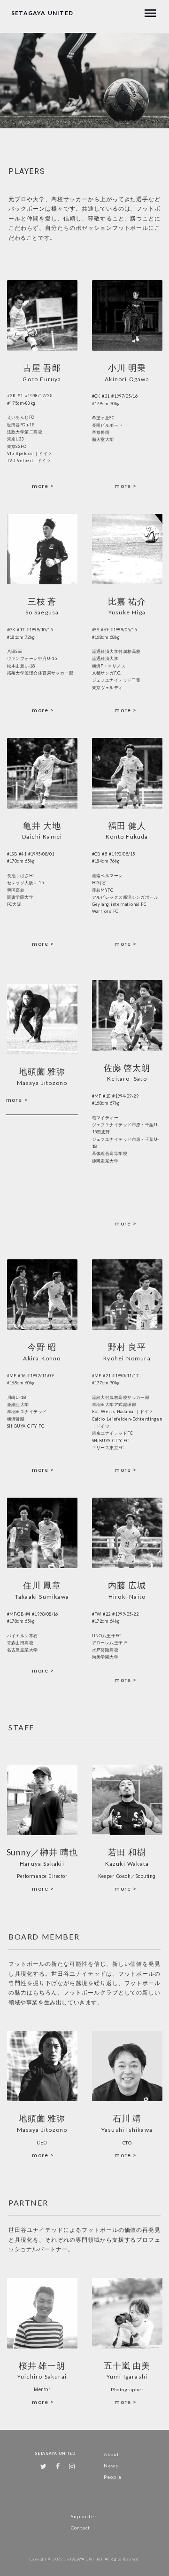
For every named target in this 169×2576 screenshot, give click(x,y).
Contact (81, 2528)
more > (43, 486)
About (111, 2454)
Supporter (84, 2516)
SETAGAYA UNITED (42, 13)
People (113, 2477)
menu (150, 13)
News (111, 2466)
